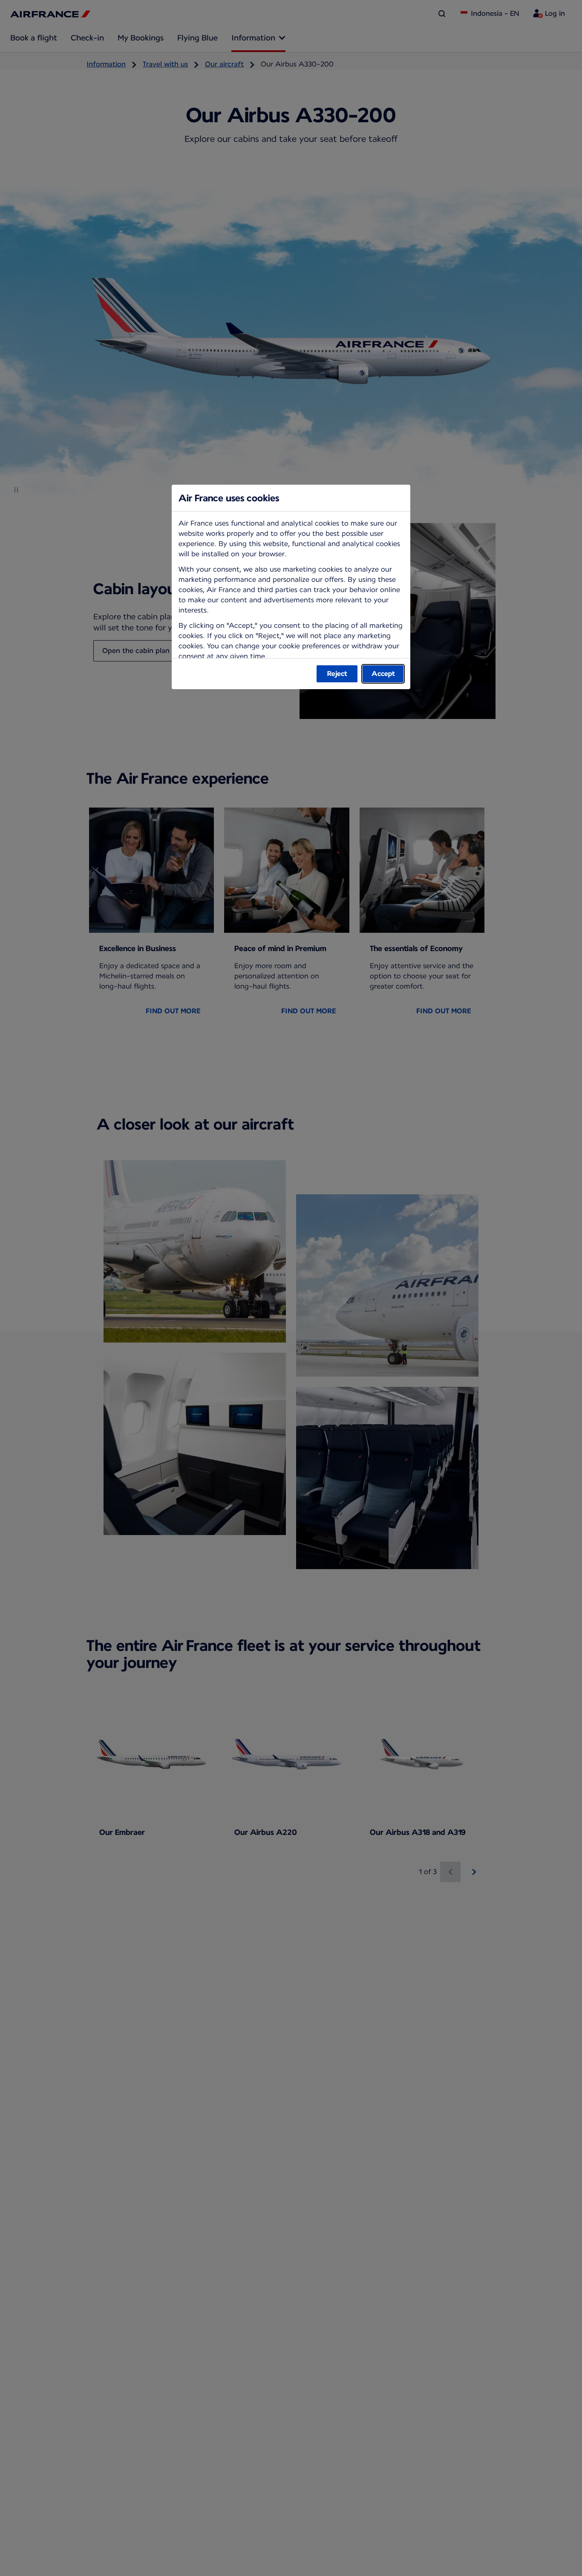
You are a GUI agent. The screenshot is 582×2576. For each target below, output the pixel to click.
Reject (337, 674)
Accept (383, 674)
